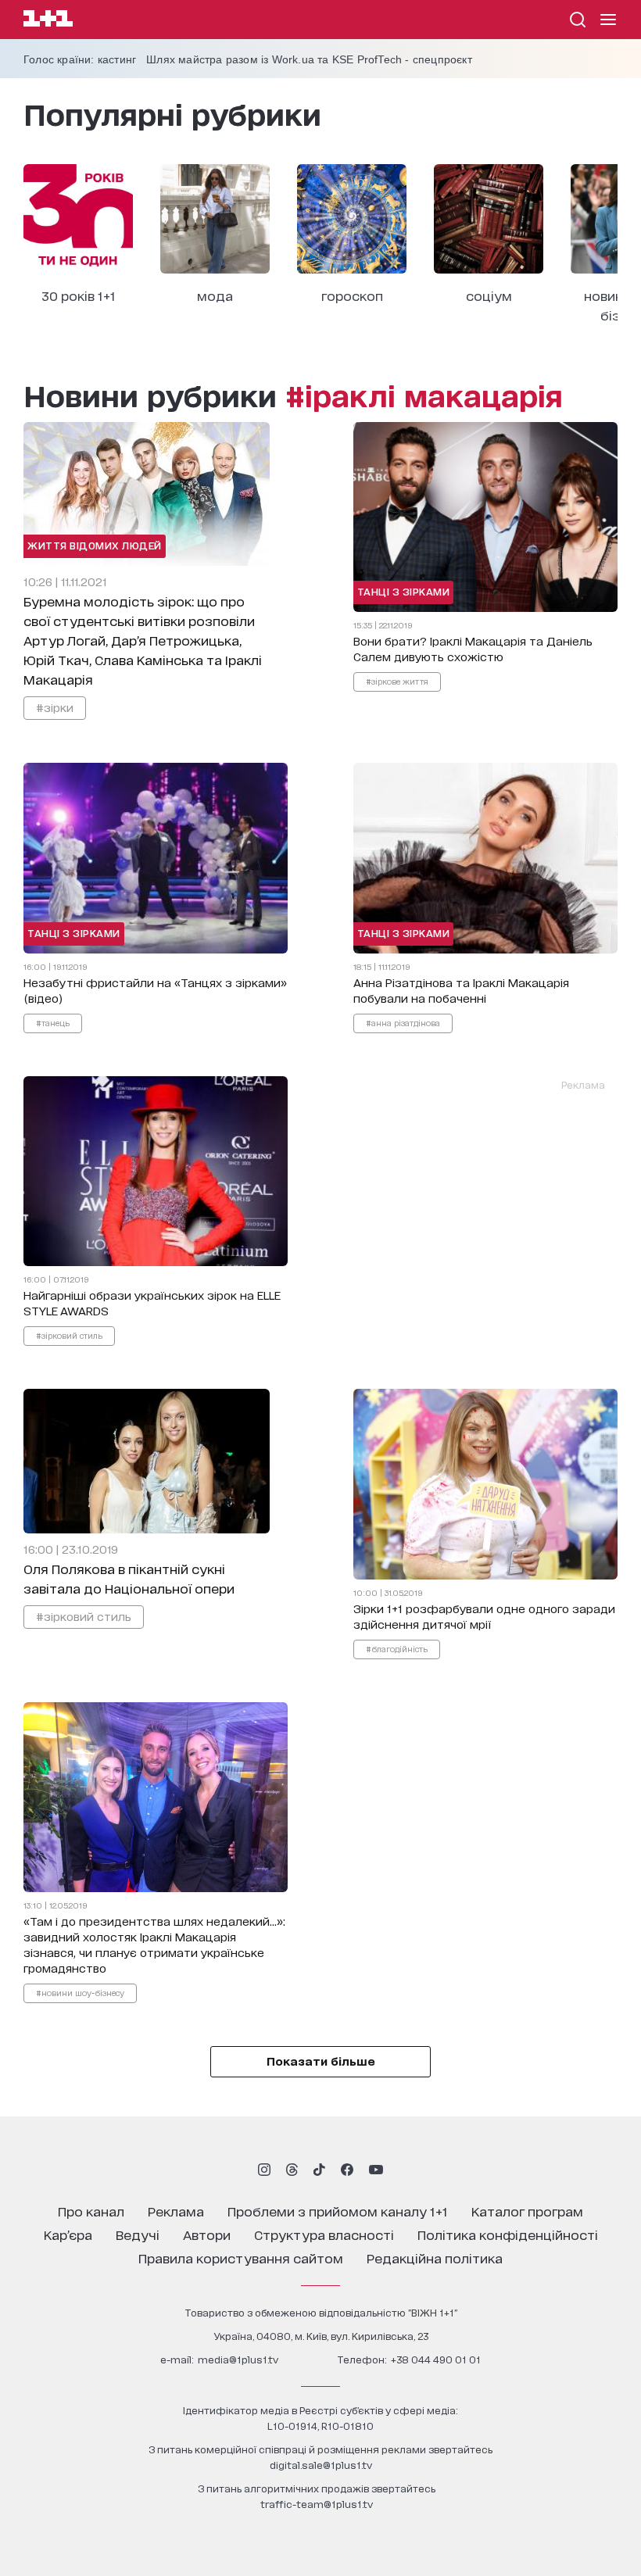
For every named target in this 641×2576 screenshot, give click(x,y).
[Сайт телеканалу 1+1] (48, 21)
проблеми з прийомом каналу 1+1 (338, 2211)
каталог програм (527, 2211)
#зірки (55, 707)
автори (207, 2234)
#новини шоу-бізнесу (80, 1992)
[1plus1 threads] (292, 2170)
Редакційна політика (435, 2258)
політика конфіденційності (508, 2234)
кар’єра (68, 2234)
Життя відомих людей (95, 545)
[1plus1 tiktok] (319, 2170)
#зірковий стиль (69, 1335)
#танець (53, 1022)
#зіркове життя (397, 681)
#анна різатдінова (403, 1022)
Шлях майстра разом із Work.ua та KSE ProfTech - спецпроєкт (309, 59)
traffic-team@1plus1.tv (317, 2504)
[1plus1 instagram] (264, 2170)
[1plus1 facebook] (347, 2170)
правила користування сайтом (241, 2258)
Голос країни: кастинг (80, 59)
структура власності (324, 2234)
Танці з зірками (404, 591)
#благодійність (397, 1648)
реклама (176, 2211)
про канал (91, 2211)
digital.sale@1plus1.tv (321, 2465)
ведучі (138, 2234)
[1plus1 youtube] (376, 2170)
